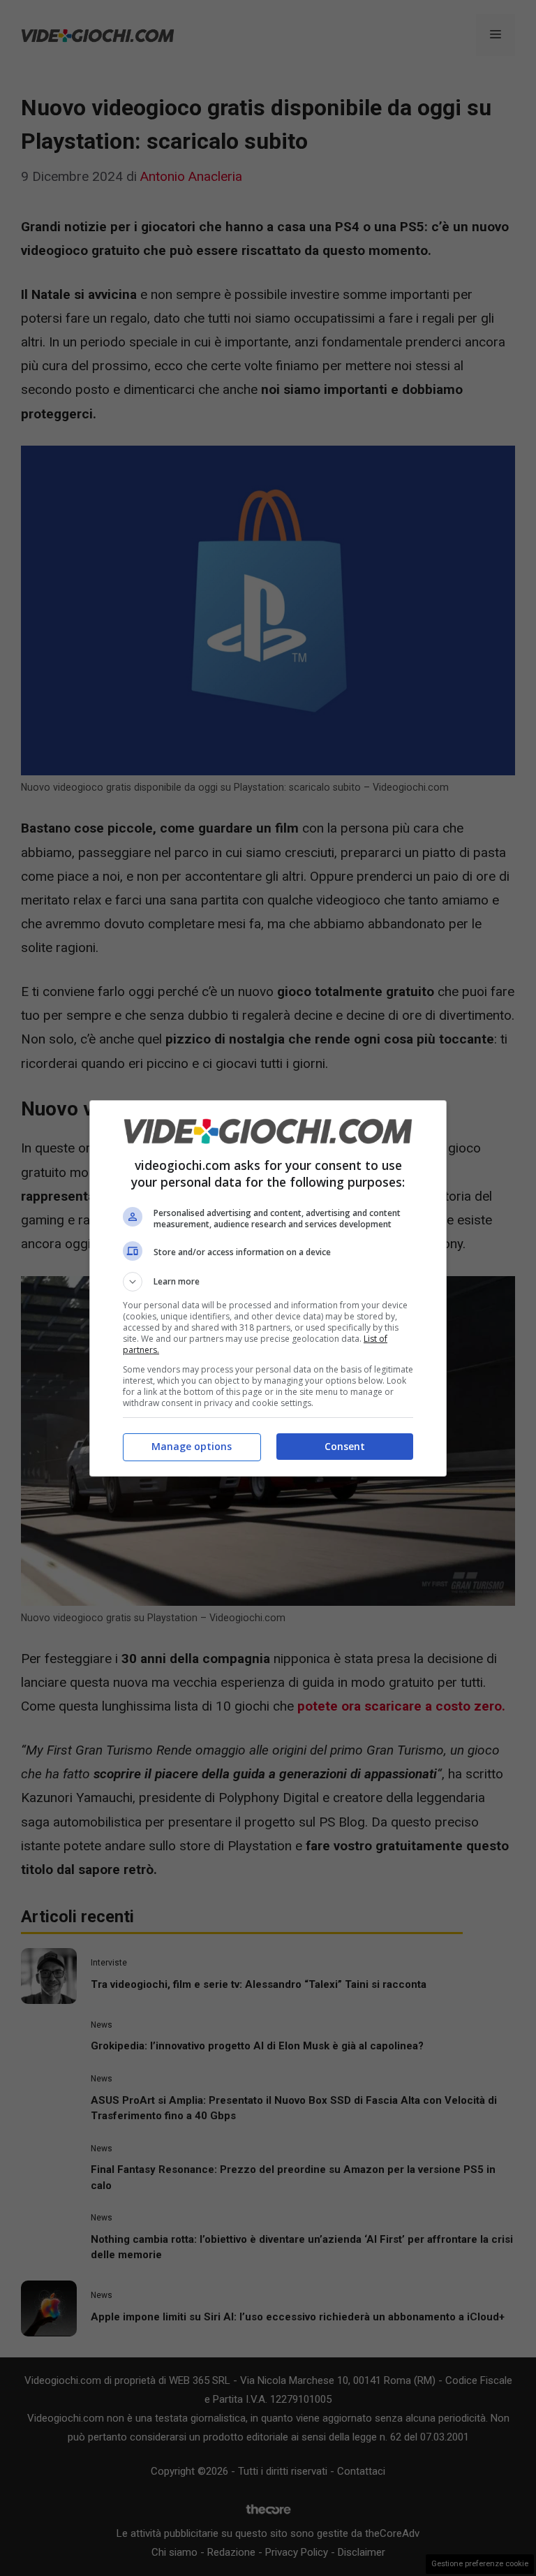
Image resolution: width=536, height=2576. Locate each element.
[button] (268, 1282)
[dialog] (268, 1288)
